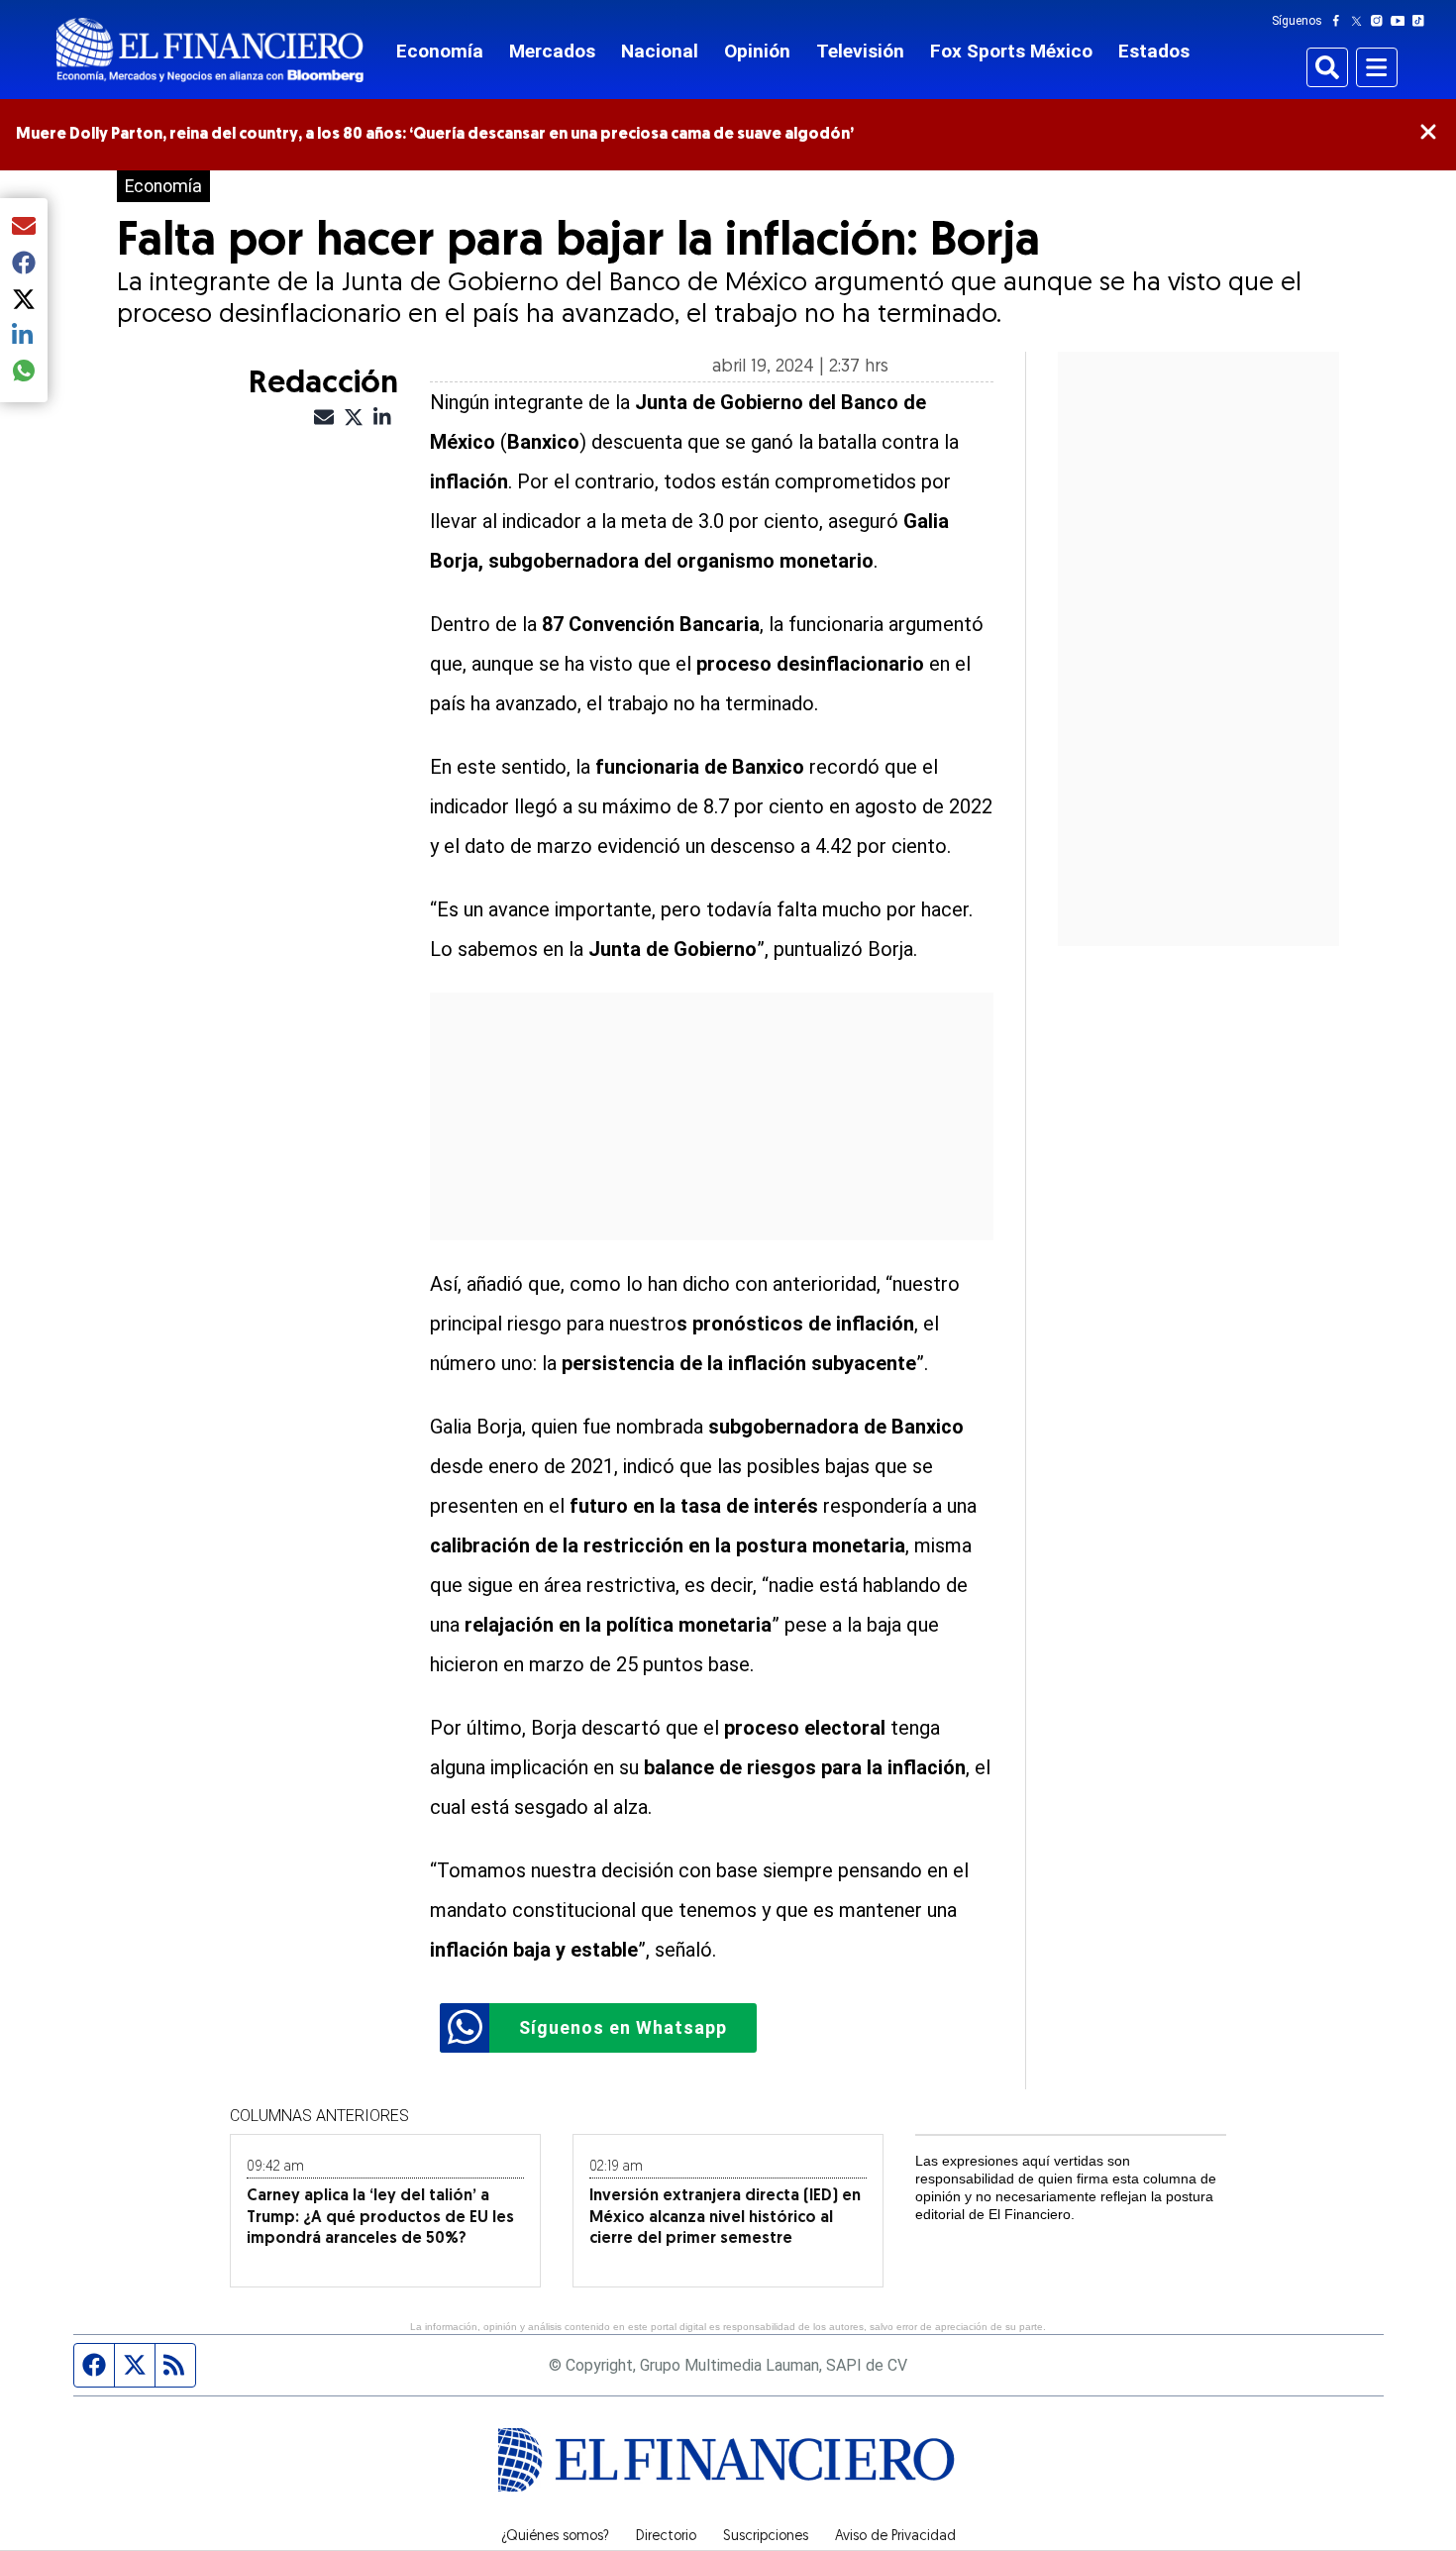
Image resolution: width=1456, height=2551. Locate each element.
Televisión (860, 51)
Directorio (666, 2537)
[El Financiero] (210, 50)
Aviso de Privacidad (895, 2537)
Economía (440, 51)
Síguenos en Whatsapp (623, 2027)
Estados (1154, 51)
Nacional (660, 51)
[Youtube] (1402, 21)
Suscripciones (766, 2537)
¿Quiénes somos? (555, 2537)
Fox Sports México (1011, 51)
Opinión (757, 51)
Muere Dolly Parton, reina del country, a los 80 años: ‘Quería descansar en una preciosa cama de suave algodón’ (435, 135)
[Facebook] (1340, 21)
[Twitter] (1360, 21)
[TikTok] (1422, 21)
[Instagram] (1381, 21)
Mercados (552, 51)
